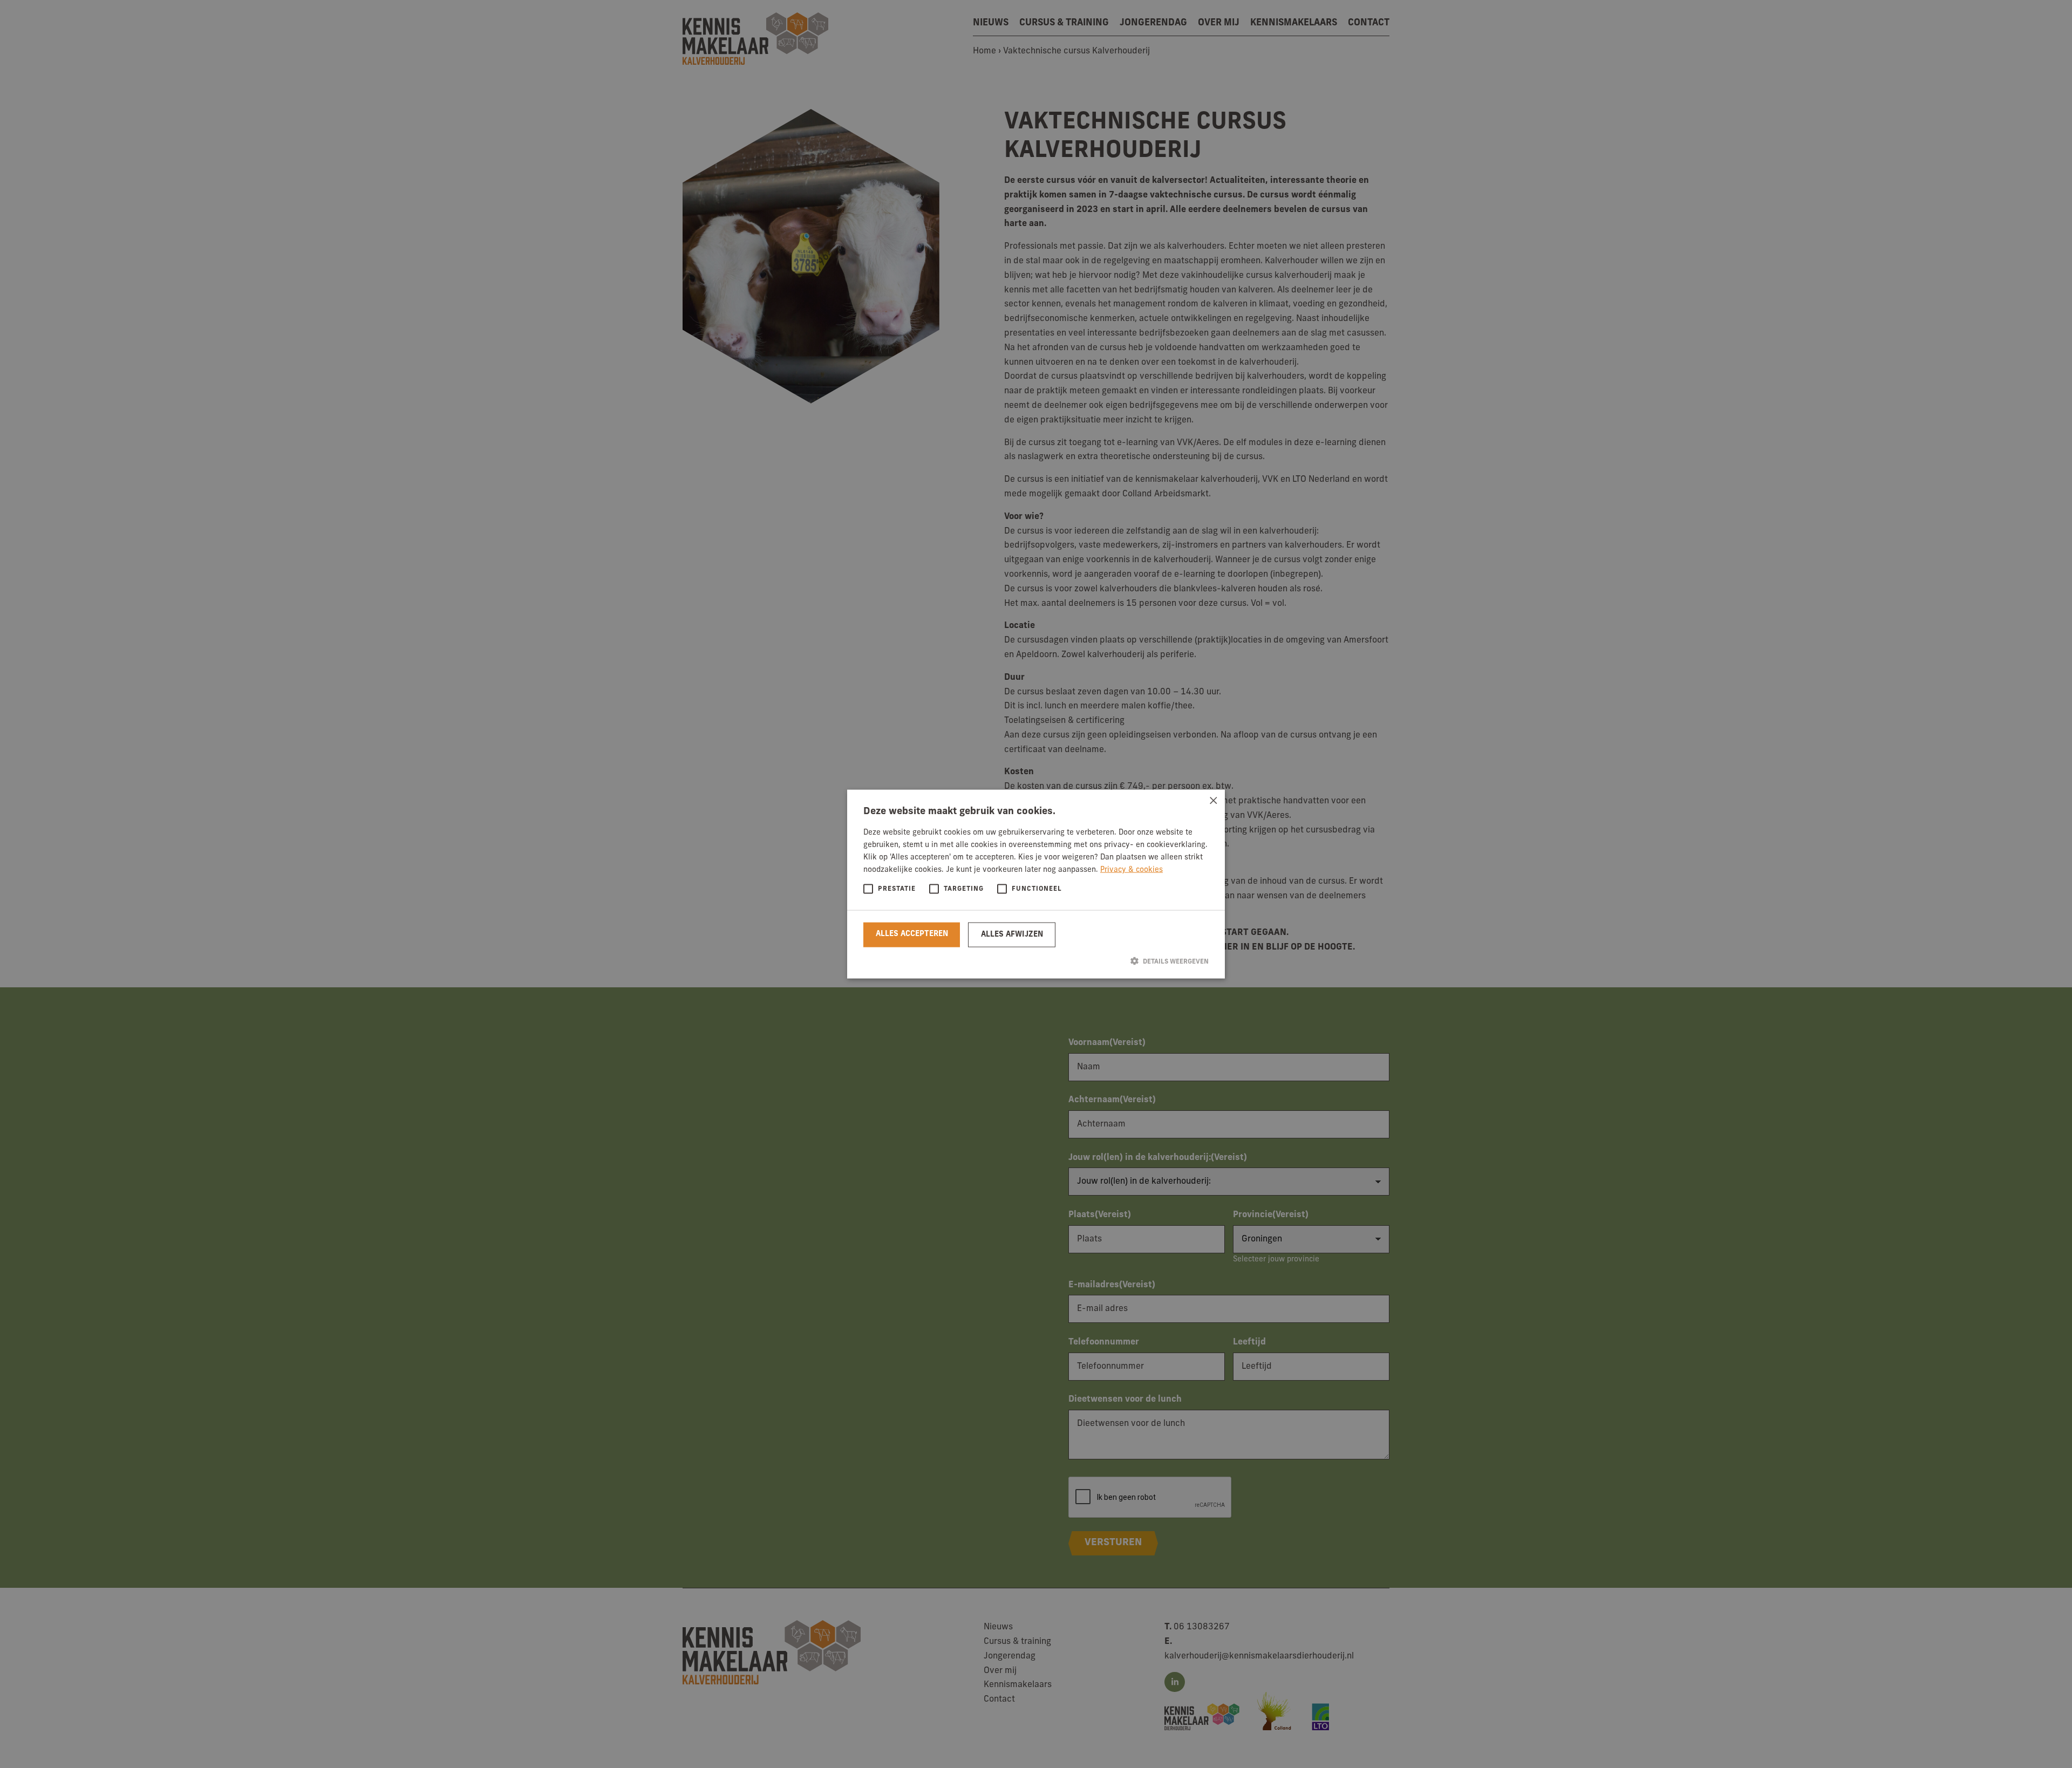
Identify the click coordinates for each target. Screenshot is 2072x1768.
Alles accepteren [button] (912, 934)
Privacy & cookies (1132, 870)
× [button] (1213, 801)
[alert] (1036, 884)
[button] (1036, 961)
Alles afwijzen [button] (1012, 934)
